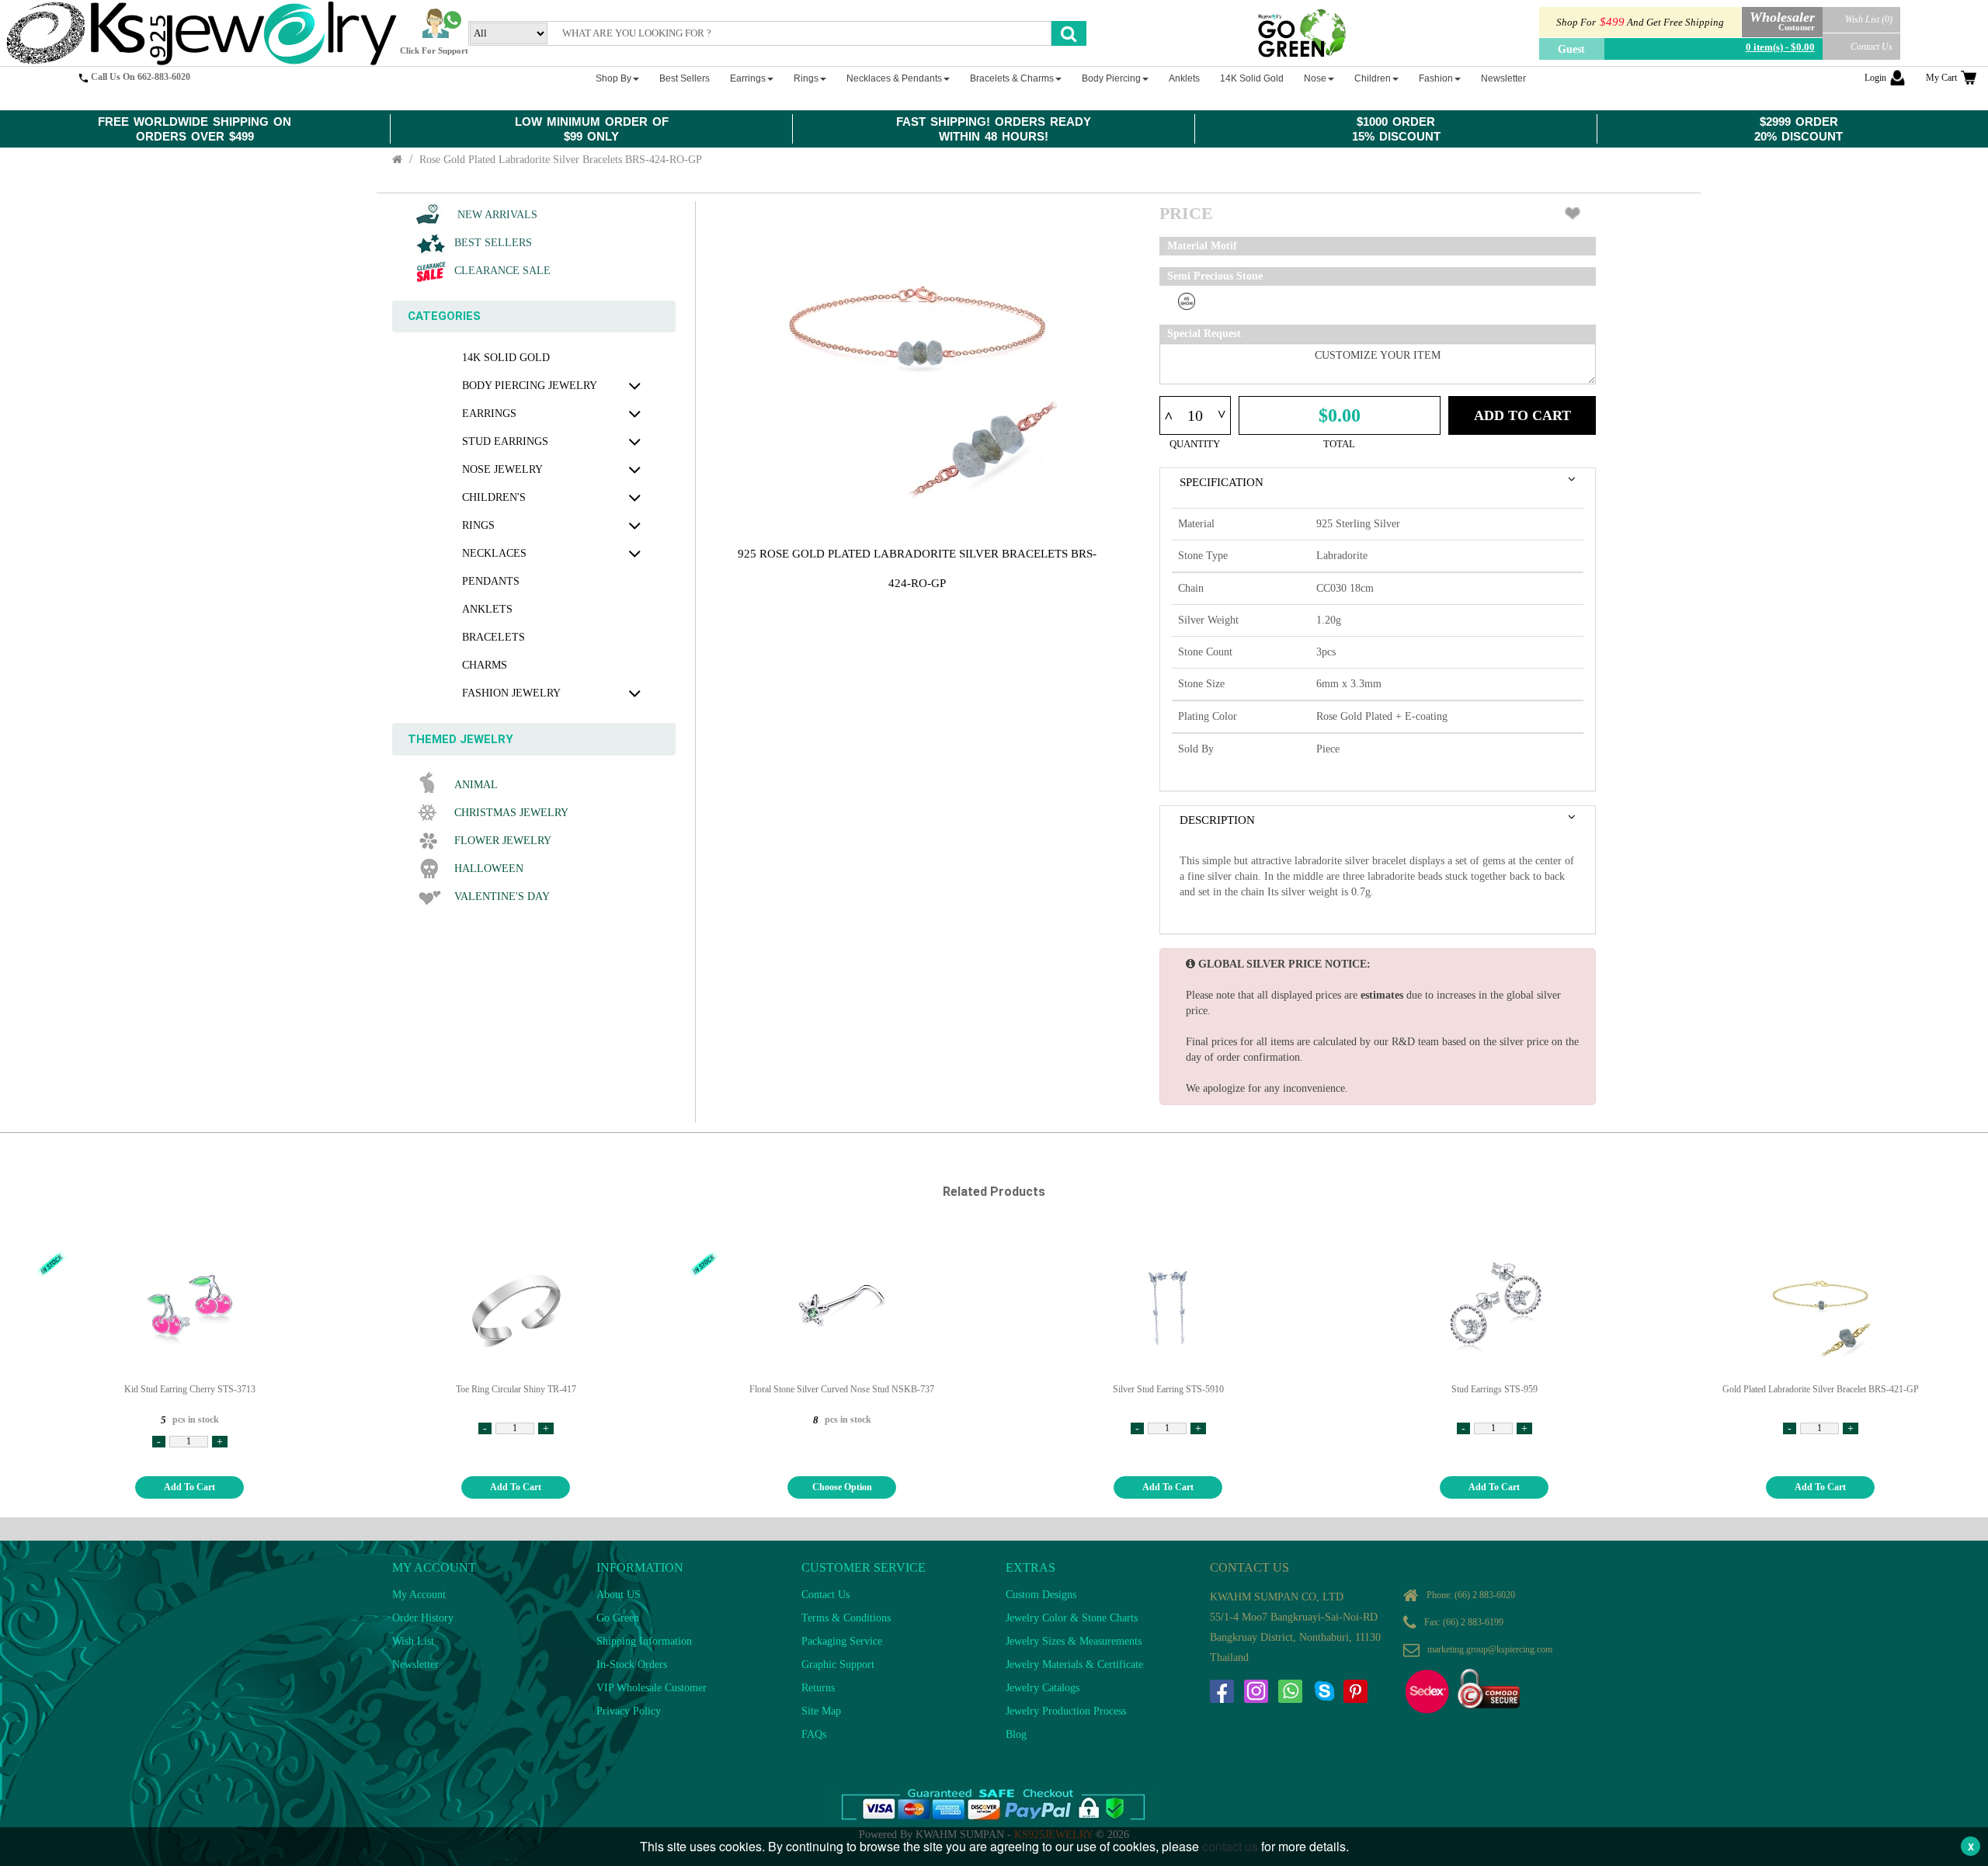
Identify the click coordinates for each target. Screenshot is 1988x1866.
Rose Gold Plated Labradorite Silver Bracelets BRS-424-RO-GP (561, 160)
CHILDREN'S (494, 497)
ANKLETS (487, 609)
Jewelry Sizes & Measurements (1074, 1641)
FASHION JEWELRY (511, 693)
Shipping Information (644, 1641)
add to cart (189, 1487)
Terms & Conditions (846, 1618)
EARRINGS (489, 414)
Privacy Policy (629, 1711)
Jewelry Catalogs (1043, 1688)
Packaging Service (842, 1641)
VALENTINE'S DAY (502, 897)
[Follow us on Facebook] (1222, 1691)
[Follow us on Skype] (1324, 1691)
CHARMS (485, 665)
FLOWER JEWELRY (503, 841)
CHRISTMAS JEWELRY (511, 813)
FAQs (814, 1734)
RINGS (478, 525)
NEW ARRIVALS (496, 215)
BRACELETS (494, 637)
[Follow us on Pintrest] (1355, 1691)
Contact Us (1872, 47)
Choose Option (842, 1487)
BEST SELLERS (493, 243)
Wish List (413, 1641)
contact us (1230, 1846)
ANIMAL (476, 785)
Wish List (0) (1869, 19)
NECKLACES (494, 553)
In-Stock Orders (632, 1664)
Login (1875, 78)
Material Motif (1202, 246)
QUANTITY (1195, 444)
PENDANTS (491, 581)
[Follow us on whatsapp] (1290, 1691)
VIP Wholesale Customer (652, 1688)
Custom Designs (1041, 1595)
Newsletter (415, 1664)
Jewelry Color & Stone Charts (1072, 1618)
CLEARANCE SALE (502, 271)
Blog (1016, 1734)
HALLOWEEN (489, 869)
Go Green (618, 1618)
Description (1217, 820)
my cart (1941, 78)
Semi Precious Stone (1215, 276)
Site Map (821, 1711)
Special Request (1204, 334)
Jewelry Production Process (1066, 1711)
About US (619, 1595)
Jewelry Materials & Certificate (1074, 1664)
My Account (419, 1595)
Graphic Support (838, 1664)
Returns (818, 1688)
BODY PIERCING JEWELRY (530, 386)
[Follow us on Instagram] (1256, 1691)
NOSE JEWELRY (502, 469)
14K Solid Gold (506, 358)
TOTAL (1339, 444)
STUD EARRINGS (505, 441)
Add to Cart (1522, 415)
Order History (423, 1618)
